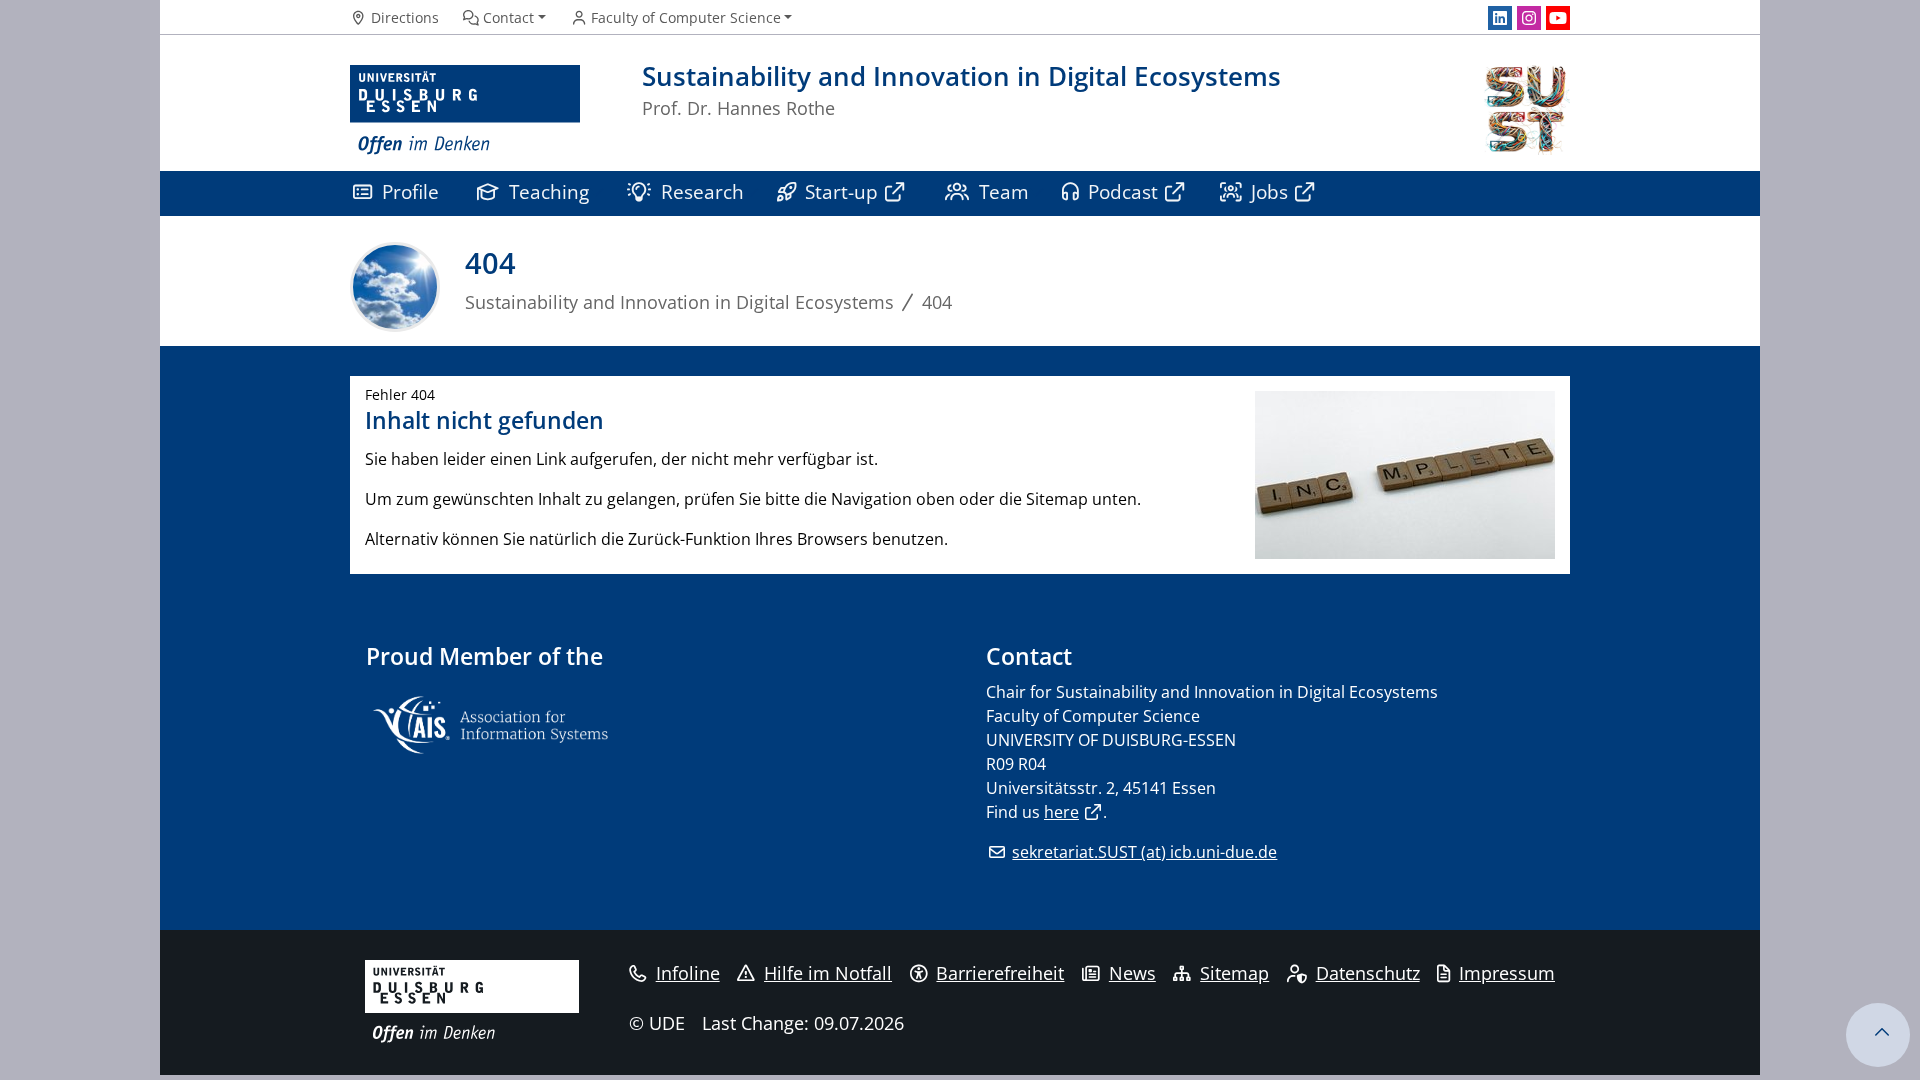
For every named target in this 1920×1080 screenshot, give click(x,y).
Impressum (1507, 973)
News (1132, 973)
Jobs (1269, 191)
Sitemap (1234, 973)
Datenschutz (1368, 973)
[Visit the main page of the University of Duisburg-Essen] (465, 110)
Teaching (549, 191)
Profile (410, 191)
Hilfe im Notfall (828, 973)
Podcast (1123, 191)
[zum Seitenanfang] (1878, 1035)
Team (1004, 191)
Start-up (841, 191)
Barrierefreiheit (1000, 973)
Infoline (688, 973)
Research (702, 191)
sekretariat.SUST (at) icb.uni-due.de (1144, 852)
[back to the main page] (1525, 110)
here (1061, 812)
